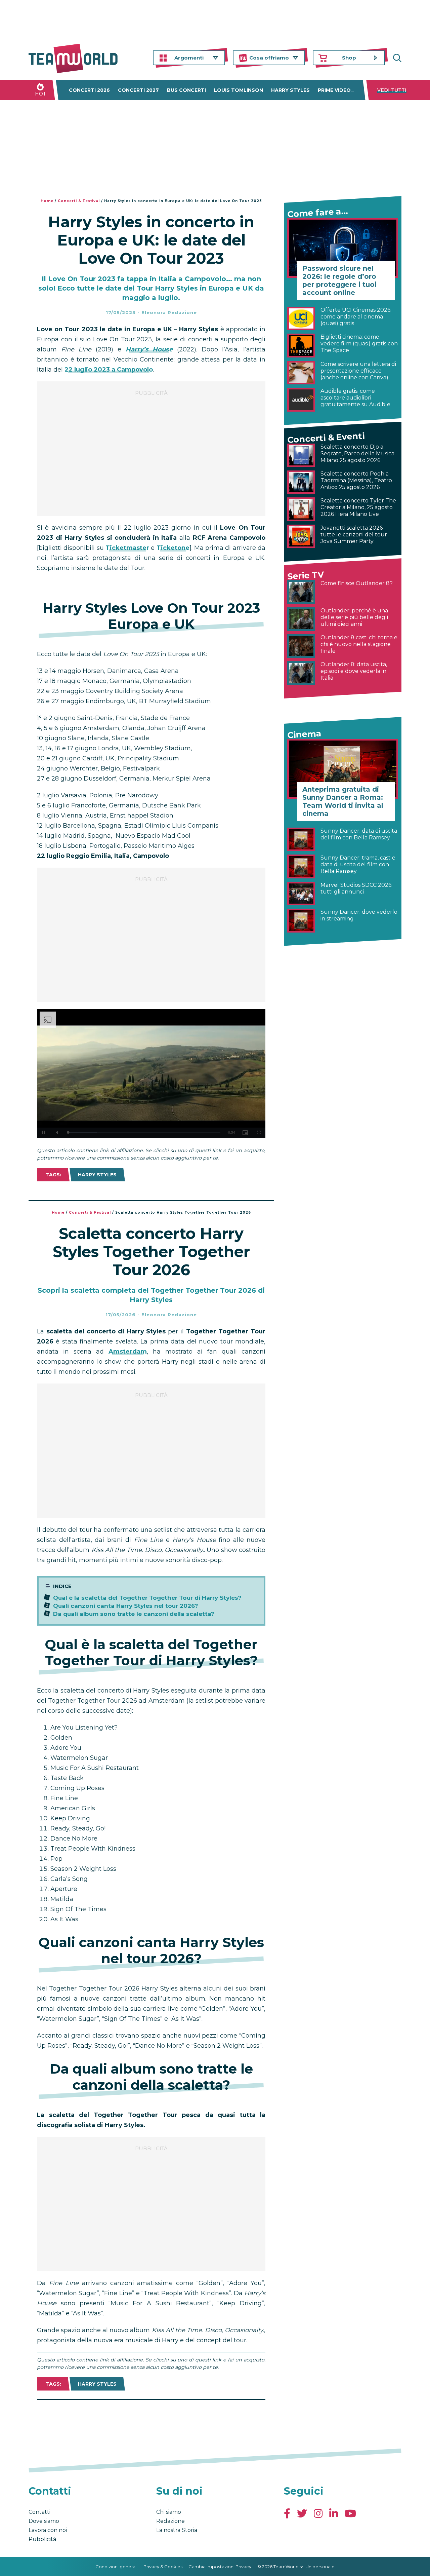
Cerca (396, 58)
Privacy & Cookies (163, 2567)
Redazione (170, 2521)
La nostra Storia (177, 2530)
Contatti (39, 2512)
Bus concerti (186, 90)
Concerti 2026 (89, 90)
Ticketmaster (127, 548)
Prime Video (334, 90)
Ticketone (173, 548)
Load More (151, 2417)
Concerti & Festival (79, 201)
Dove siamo (44, 2521)
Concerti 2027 (138, 90)
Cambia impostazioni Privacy (220, 2567)
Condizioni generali (116, 2567)
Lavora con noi (48, 2530)
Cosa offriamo (269, 58)
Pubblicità (42, 2539)
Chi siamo (169, 2512)
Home (47, 201)
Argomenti (189, 58)
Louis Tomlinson (239, 90)
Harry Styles (290, 90)
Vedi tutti (392, 90)
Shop (349, 58)
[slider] (144, 1132)
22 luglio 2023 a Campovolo (109, 370)
